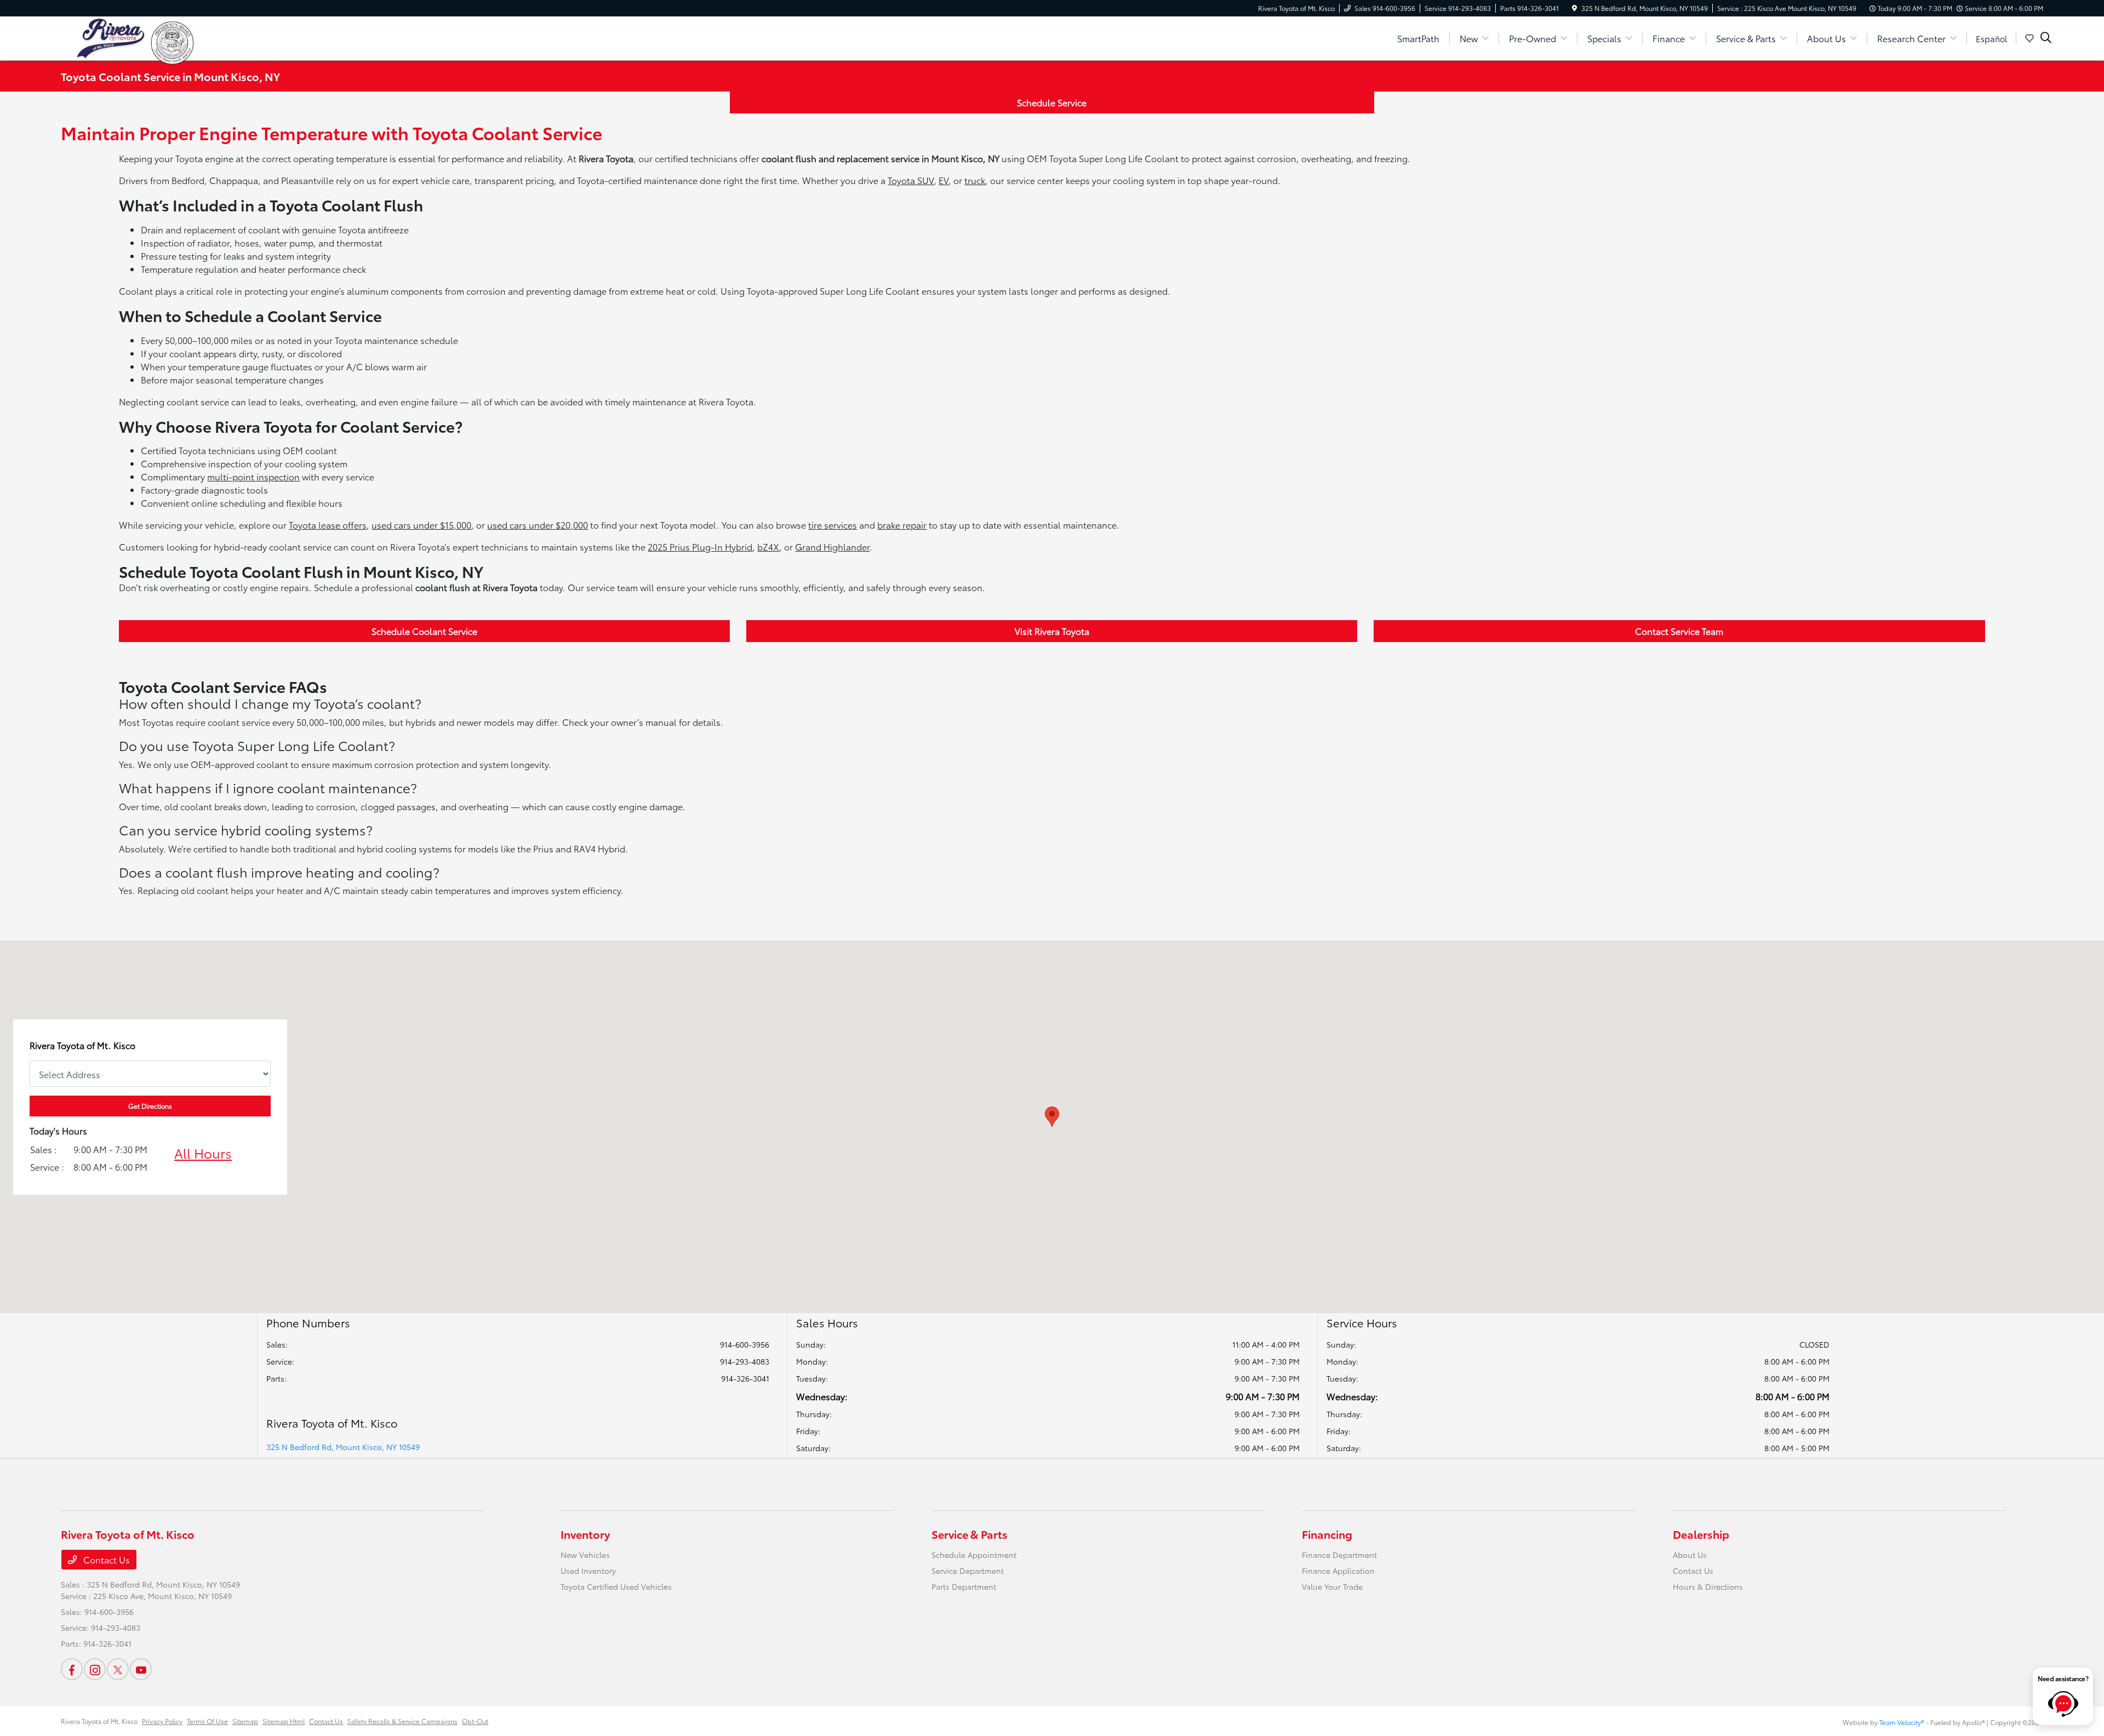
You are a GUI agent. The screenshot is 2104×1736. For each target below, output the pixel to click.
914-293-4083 (745, 1361)
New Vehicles (585, 1555)
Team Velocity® (1902, 1722)
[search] (2046, 38)
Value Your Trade (1332, 1586)
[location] (1574, 8)
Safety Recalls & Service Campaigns (402, 1721)
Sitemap (245, 1721)
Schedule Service (1052, 102)
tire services (833, 525)
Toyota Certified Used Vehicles (616, 1586)
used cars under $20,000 (538, 525)
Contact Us (105, 1559)
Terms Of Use (207, 1721)
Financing (1327, 1534)
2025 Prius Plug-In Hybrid (700, 546)
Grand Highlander (832, 546)
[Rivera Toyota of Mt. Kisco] (106, 36)
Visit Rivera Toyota (1052, 631)
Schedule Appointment (974, 1555)
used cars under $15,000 (421, 525)
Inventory (585, 1534)
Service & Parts (970, 1534)
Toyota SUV (911, 180)
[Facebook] (72, 1669)
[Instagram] (95, 1669)
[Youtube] (141, 1669)
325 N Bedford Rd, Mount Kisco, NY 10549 (343, 1447)
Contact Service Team (1679, 631)
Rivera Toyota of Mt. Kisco (99, 1721)
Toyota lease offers (328, 525)
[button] (1052, 1117)
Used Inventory (588, 1571)
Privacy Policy (162, 1721)
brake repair (902, 525)
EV (944, 180)
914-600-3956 (745, 1344)
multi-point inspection (253, 476)
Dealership (1701, 1534)
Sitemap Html (284, 1721)
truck (975, 180)
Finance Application (1338, 1571)
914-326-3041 (745, 1378)
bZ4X (768, 546)
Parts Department (964, 1586)
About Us (1690, 1555)
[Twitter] (118, 1669)
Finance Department (1339, 1555)
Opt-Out (475, 1721)
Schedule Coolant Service (424, 631)
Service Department (968, 1571)
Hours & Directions (1708, 1586)
